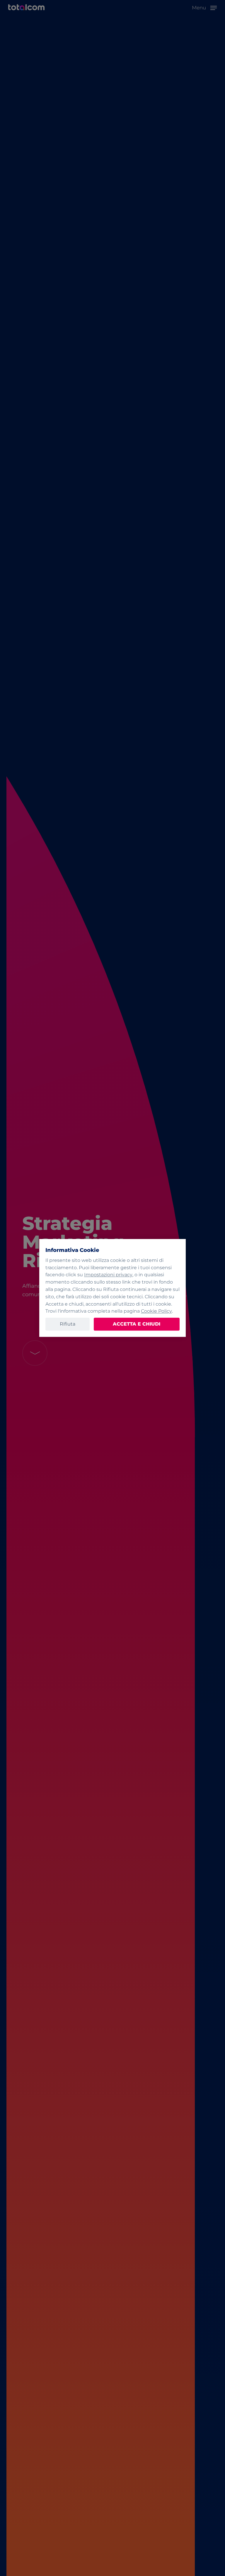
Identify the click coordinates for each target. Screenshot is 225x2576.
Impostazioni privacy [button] (108, 1275)
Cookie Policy (156, 1311)
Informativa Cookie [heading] (72, 1250)
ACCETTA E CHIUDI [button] (137, 1324)
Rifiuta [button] (68, 1324)
